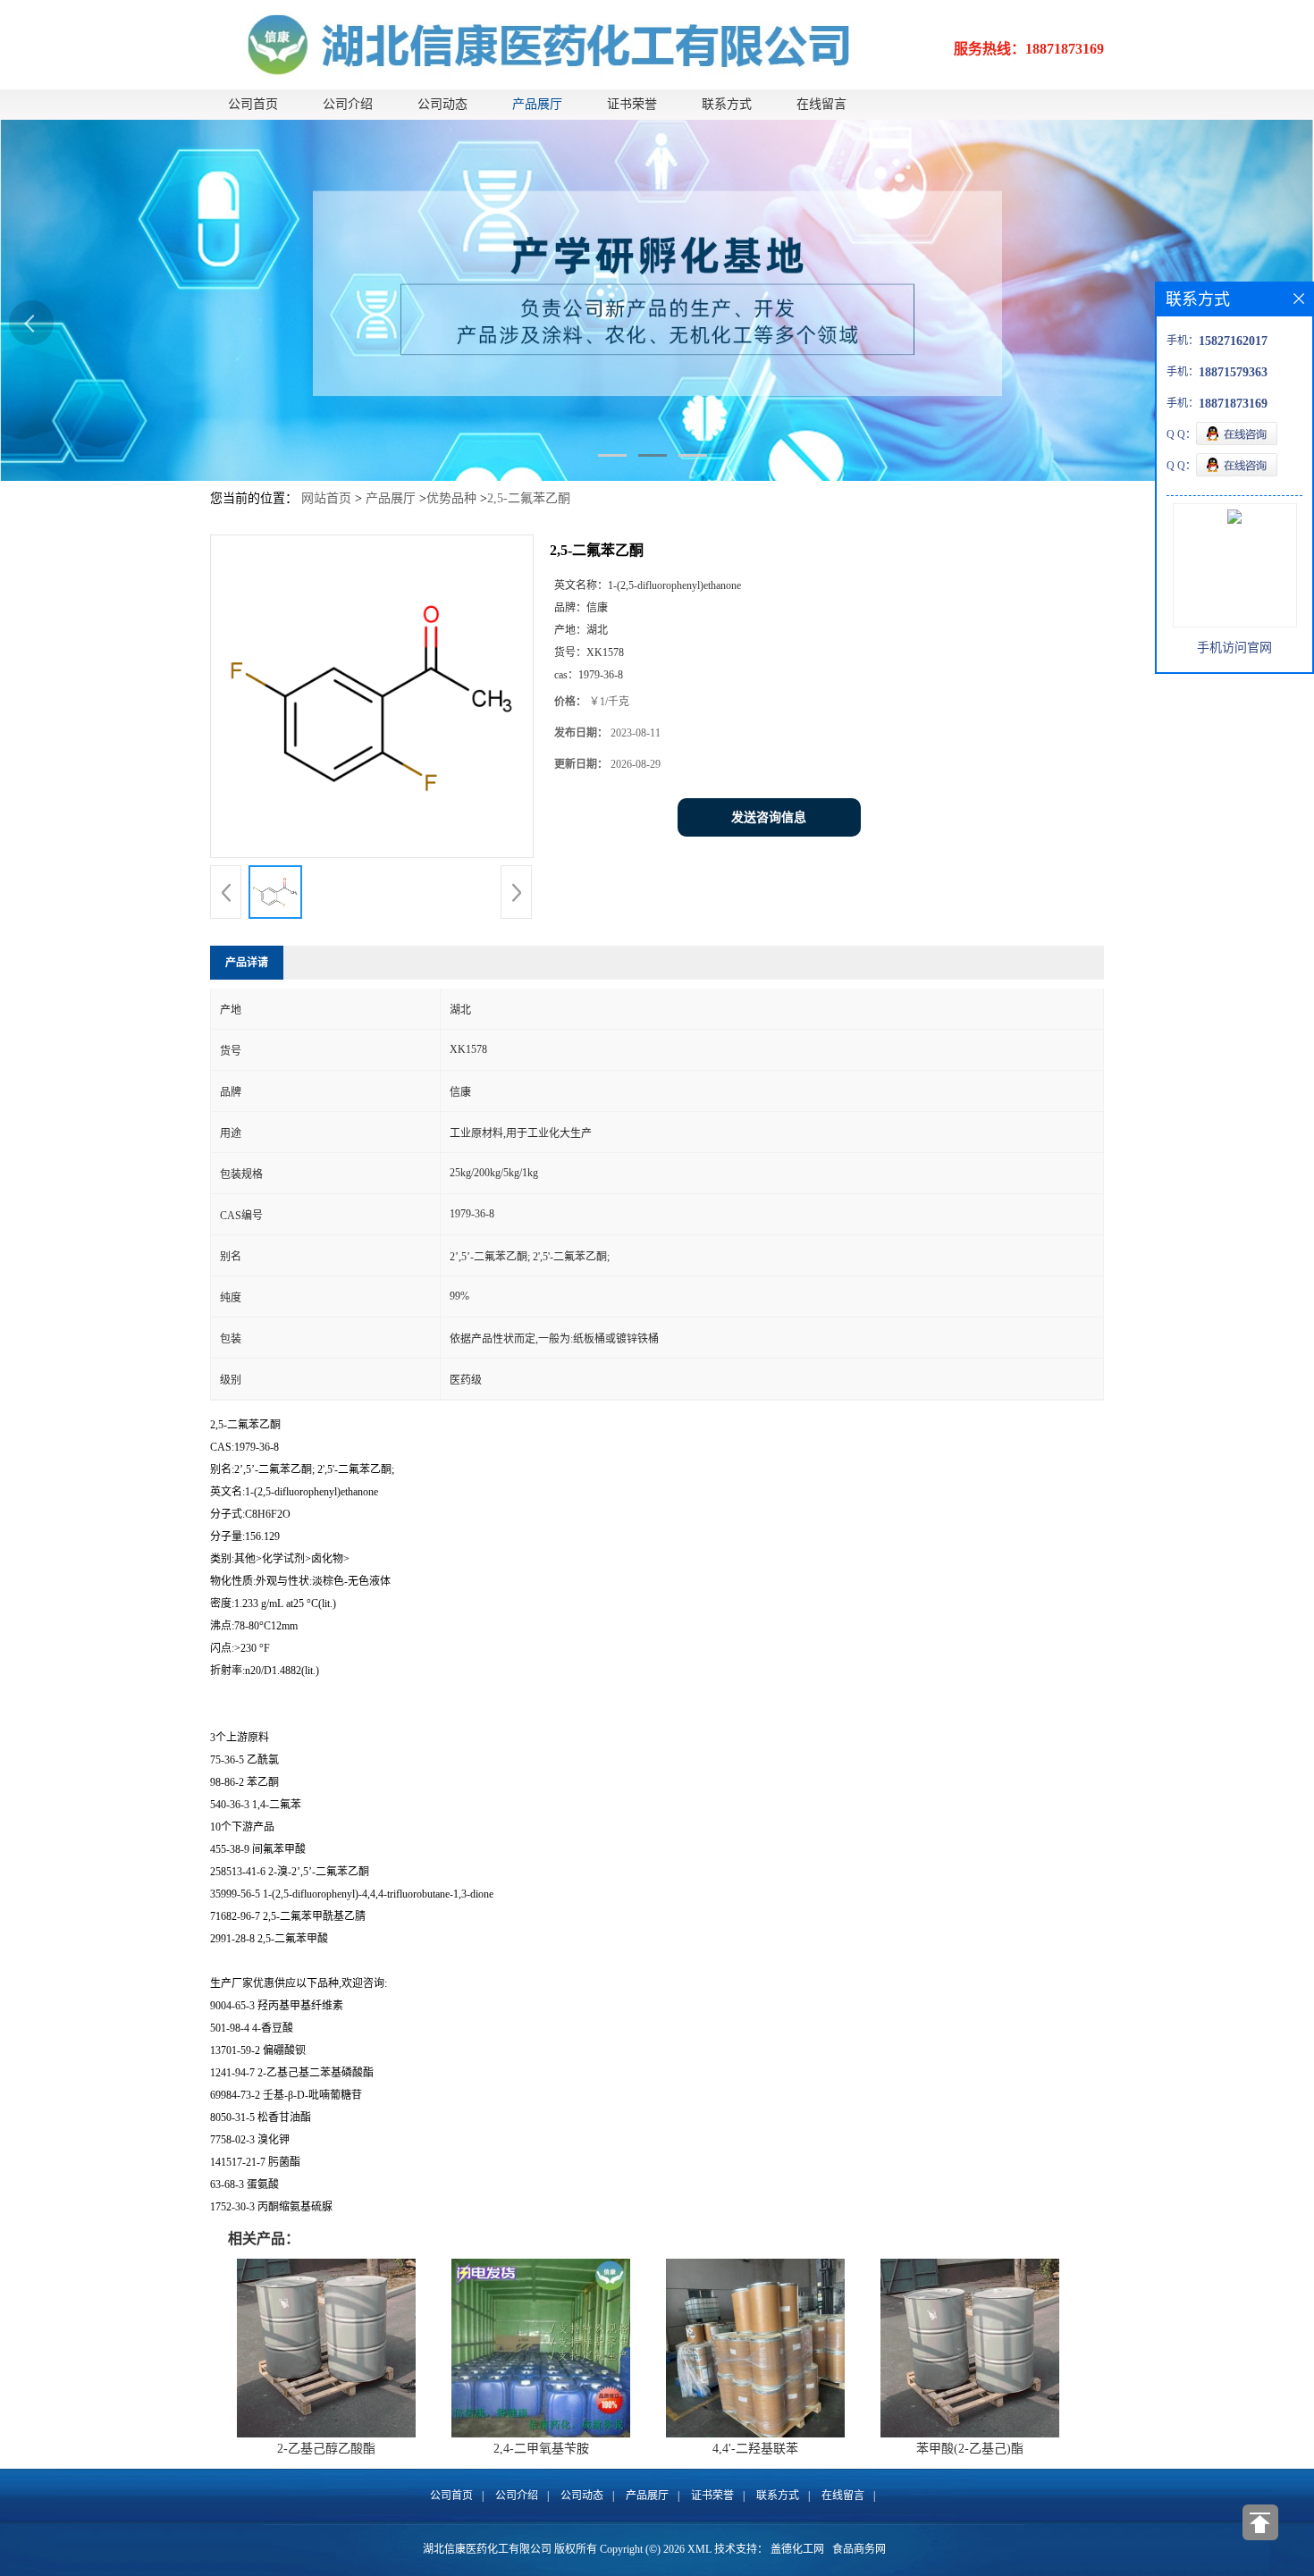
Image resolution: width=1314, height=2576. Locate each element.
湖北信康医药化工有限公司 (487, 2549)
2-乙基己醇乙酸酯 (326, 2449)
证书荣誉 (632, 104)
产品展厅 (537, 104)
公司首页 (253, 104)
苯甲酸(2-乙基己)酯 (970, 2449)
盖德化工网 (797, 2549)
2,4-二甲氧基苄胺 (541, 2449)
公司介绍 (348, 104)
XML (699, 2549)
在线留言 (821, 104)
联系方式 (727, 104)
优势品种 (451, 498)
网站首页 (326, 498)
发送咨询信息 (769, 817)
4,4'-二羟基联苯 (755, 2449)
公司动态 (442, 104)
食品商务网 (859, 2549)
